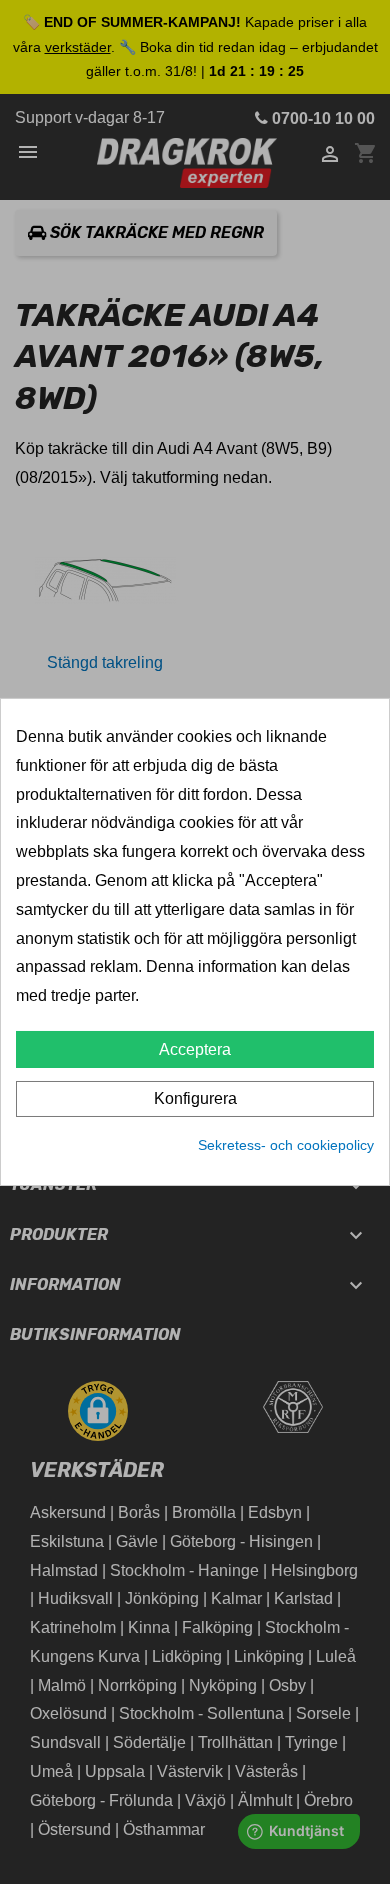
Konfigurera (195, 1098)
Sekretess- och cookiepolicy (286, 1145)
